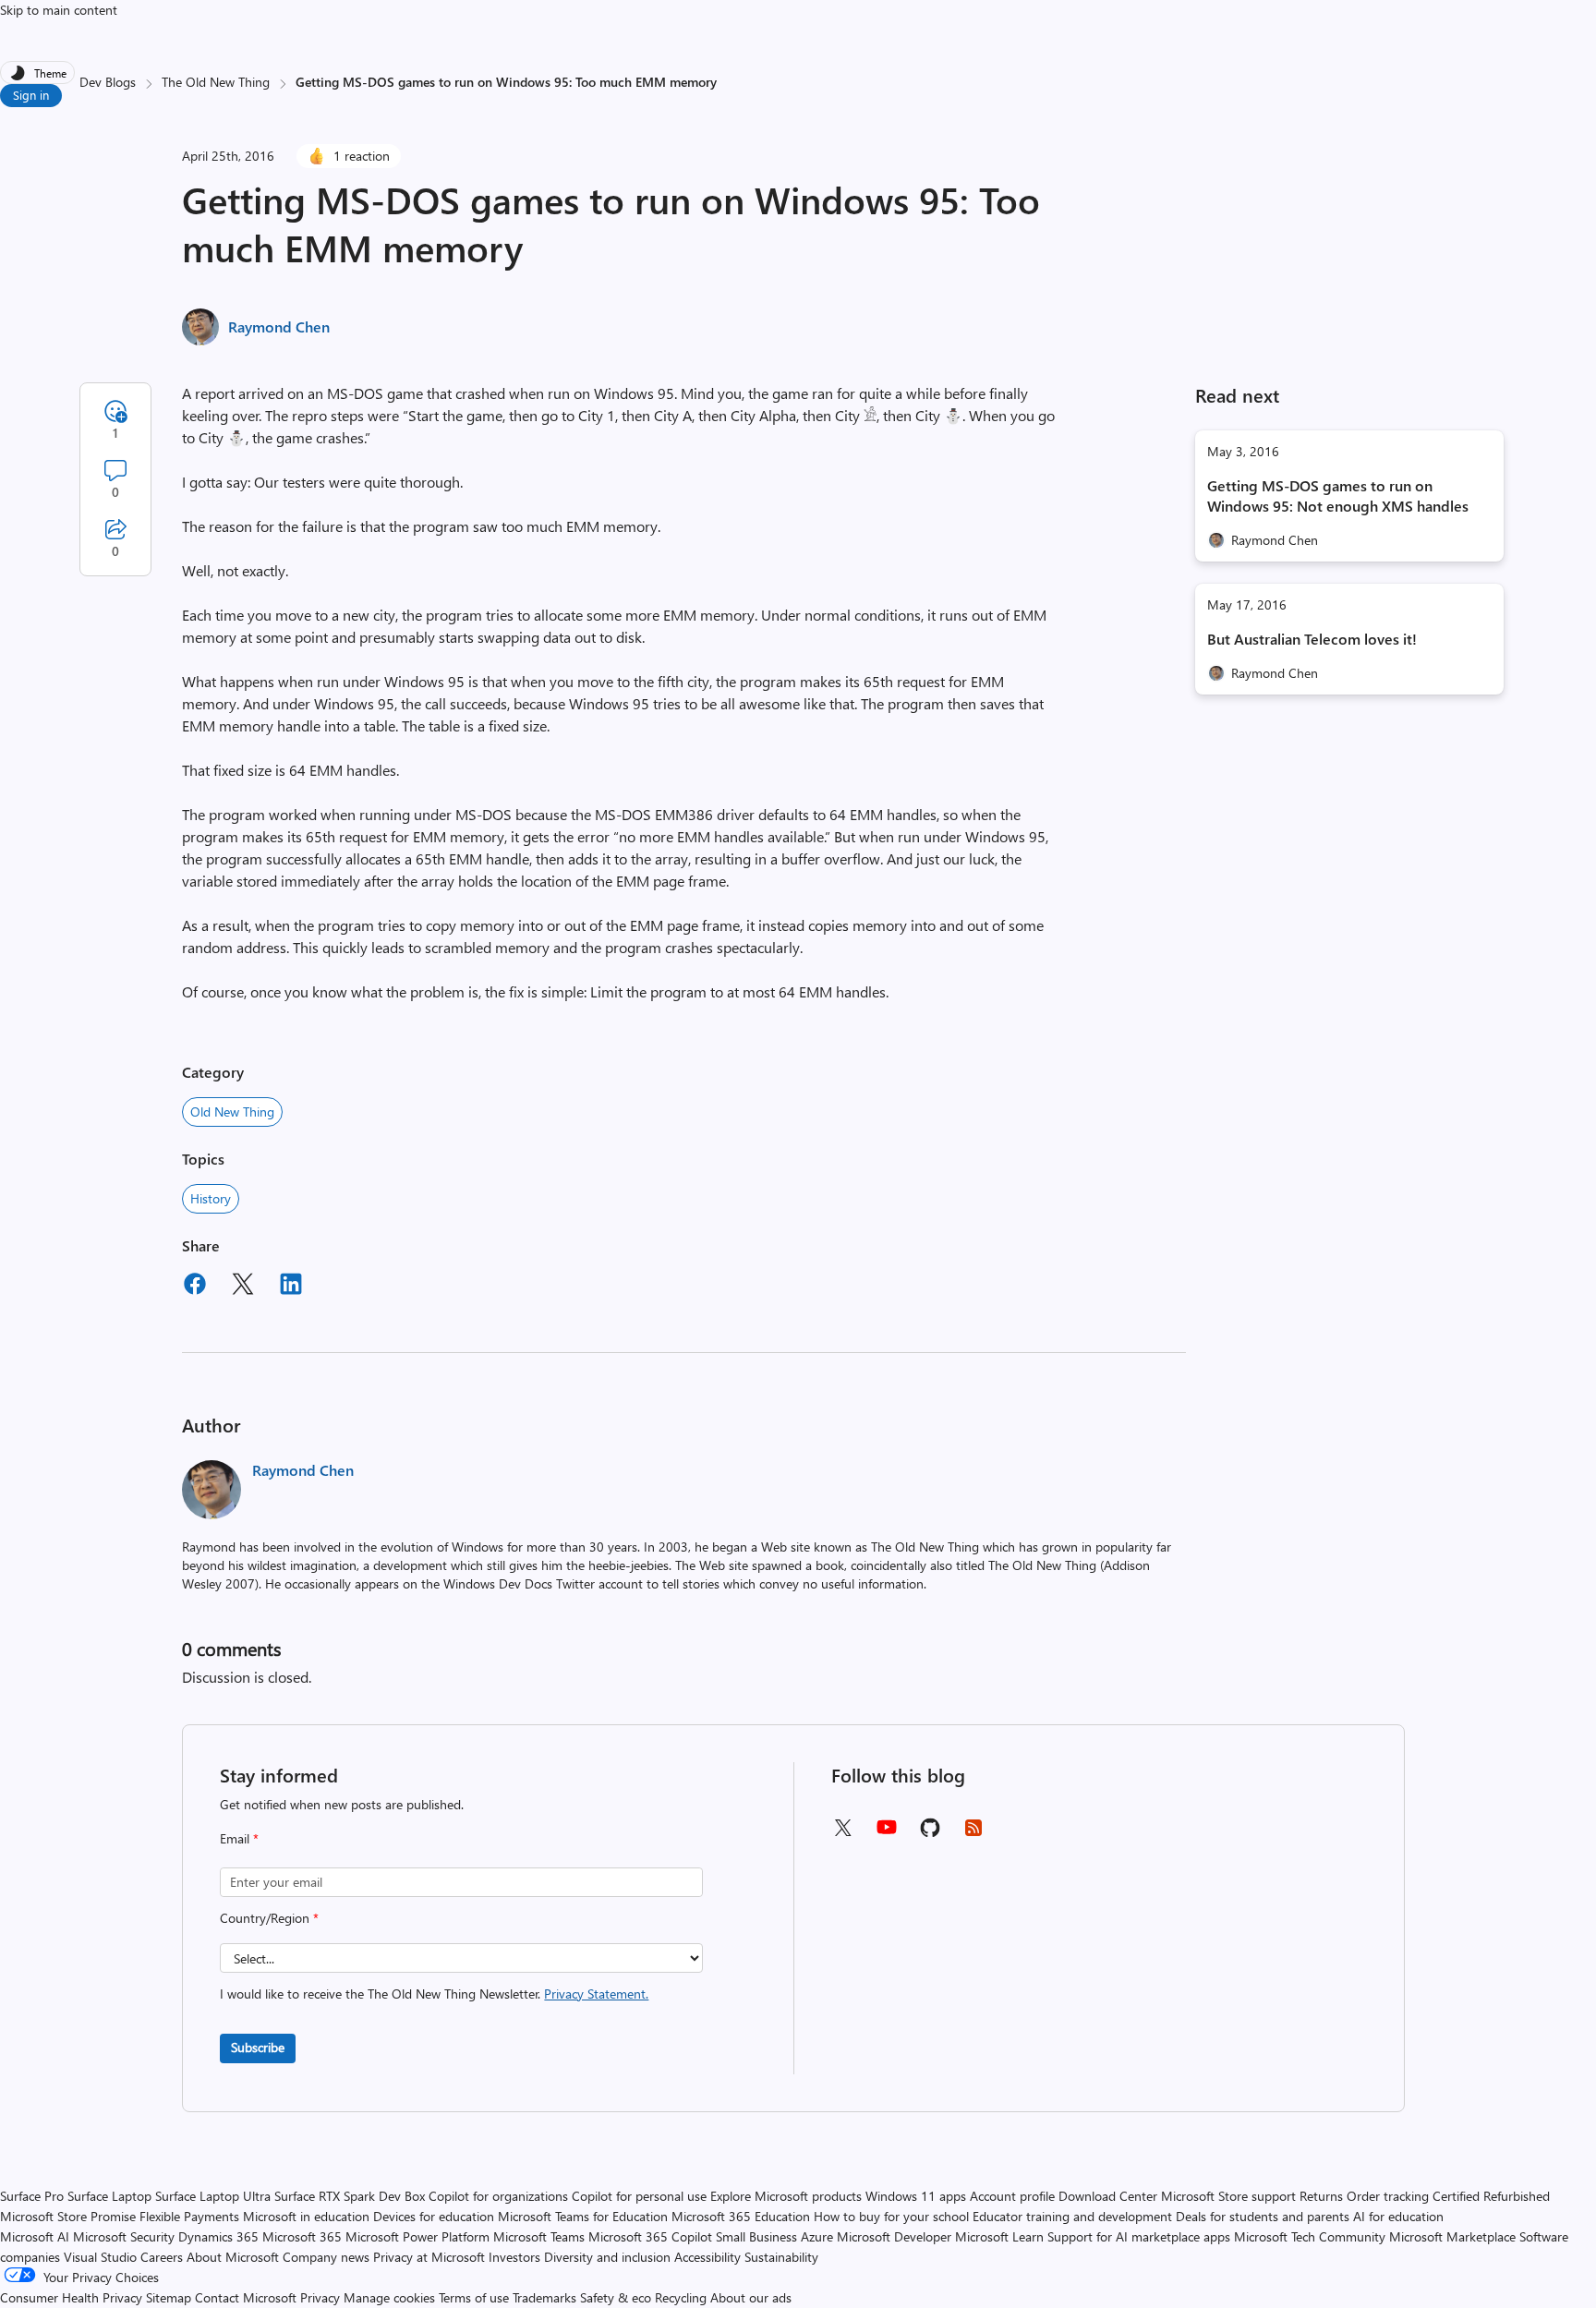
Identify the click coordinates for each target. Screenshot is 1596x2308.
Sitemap (169, 2297)
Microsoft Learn (999, 2236)
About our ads (751, 2297)
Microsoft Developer (894, 2236)
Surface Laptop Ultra (213, 2196)
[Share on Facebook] (195, 1287)
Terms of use (474, 2297)
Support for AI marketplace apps (1139, 2236)
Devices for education (434, 2216)
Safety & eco (616, 2297)
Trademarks (544, 2297)
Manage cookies (389, 2297)
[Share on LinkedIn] (291, 1287)
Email (239, 1838)
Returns (1321, 2196)
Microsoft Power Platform (417, 2236)
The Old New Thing (216, 82)
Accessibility (707, 2257)
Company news (326, 2257)
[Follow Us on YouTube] (887, 1834)
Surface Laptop (109, 2196)
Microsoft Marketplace (1452, 2236)
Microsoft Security (124, 2236)
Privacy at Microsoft (429, 2257)
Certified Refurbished (1491, 2196)
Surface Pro (32, 2196)
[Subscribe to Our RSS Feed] (973, 1834)
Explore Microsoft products (786, 2196)
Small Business (756, 2236)
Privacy (322, 2297)
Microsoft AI (35, 2236)
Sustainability (781, 2257)
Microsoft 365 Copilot (650, 2236)
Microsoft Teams (539, 2236)
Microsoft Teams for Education (583, 2216)
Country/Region (269, 1918)
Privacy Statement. (596, 1994)
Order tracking (1388, 2196)
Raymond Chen (279, 326)
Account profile (1012, 2196)
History (211, 1198)
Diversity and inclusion (607, 2257)
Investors (514, 2257)
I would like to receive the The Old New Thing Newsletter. (434, 1994)
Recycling (681, 2297)
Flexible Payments (189, 2216)
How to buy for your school (891, 2216)
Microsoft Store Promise (68, 2216)
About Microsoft (233, 2257)
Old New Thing (232, 1112)
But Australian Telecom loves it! (1312, 639)
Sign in (31, 95)
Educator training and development (1072, 2216)
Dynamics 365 (218, 2236)
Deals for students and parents (1263, 2216)
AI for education (1398, 2216)
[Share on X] (243, 1287)
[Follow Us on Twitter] (842, 1834)
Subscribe (258, 2047)
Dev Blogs (108, 82)
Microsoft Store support (1228, 2196)
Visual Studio (100, 2257)
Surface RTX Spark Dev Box (350, 2196)
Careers (162, 2257)
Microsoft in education (306, 2216)
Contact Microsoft (246, 2297)
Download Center (1108, 2196)
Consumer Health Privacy (71, 2297)
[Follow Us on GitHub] (930, 1834)
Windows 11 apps (916, 2196)
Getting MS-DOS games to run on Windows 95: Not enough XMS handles (1338, 495)
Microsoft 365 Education (741, 2216)
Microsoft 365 (302, 2236)
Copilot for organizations (498, 2196)
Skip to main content (59, 10)
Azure (817, 2236)
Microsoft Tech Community (1310, 2236)
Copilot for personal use (639, 2196)
